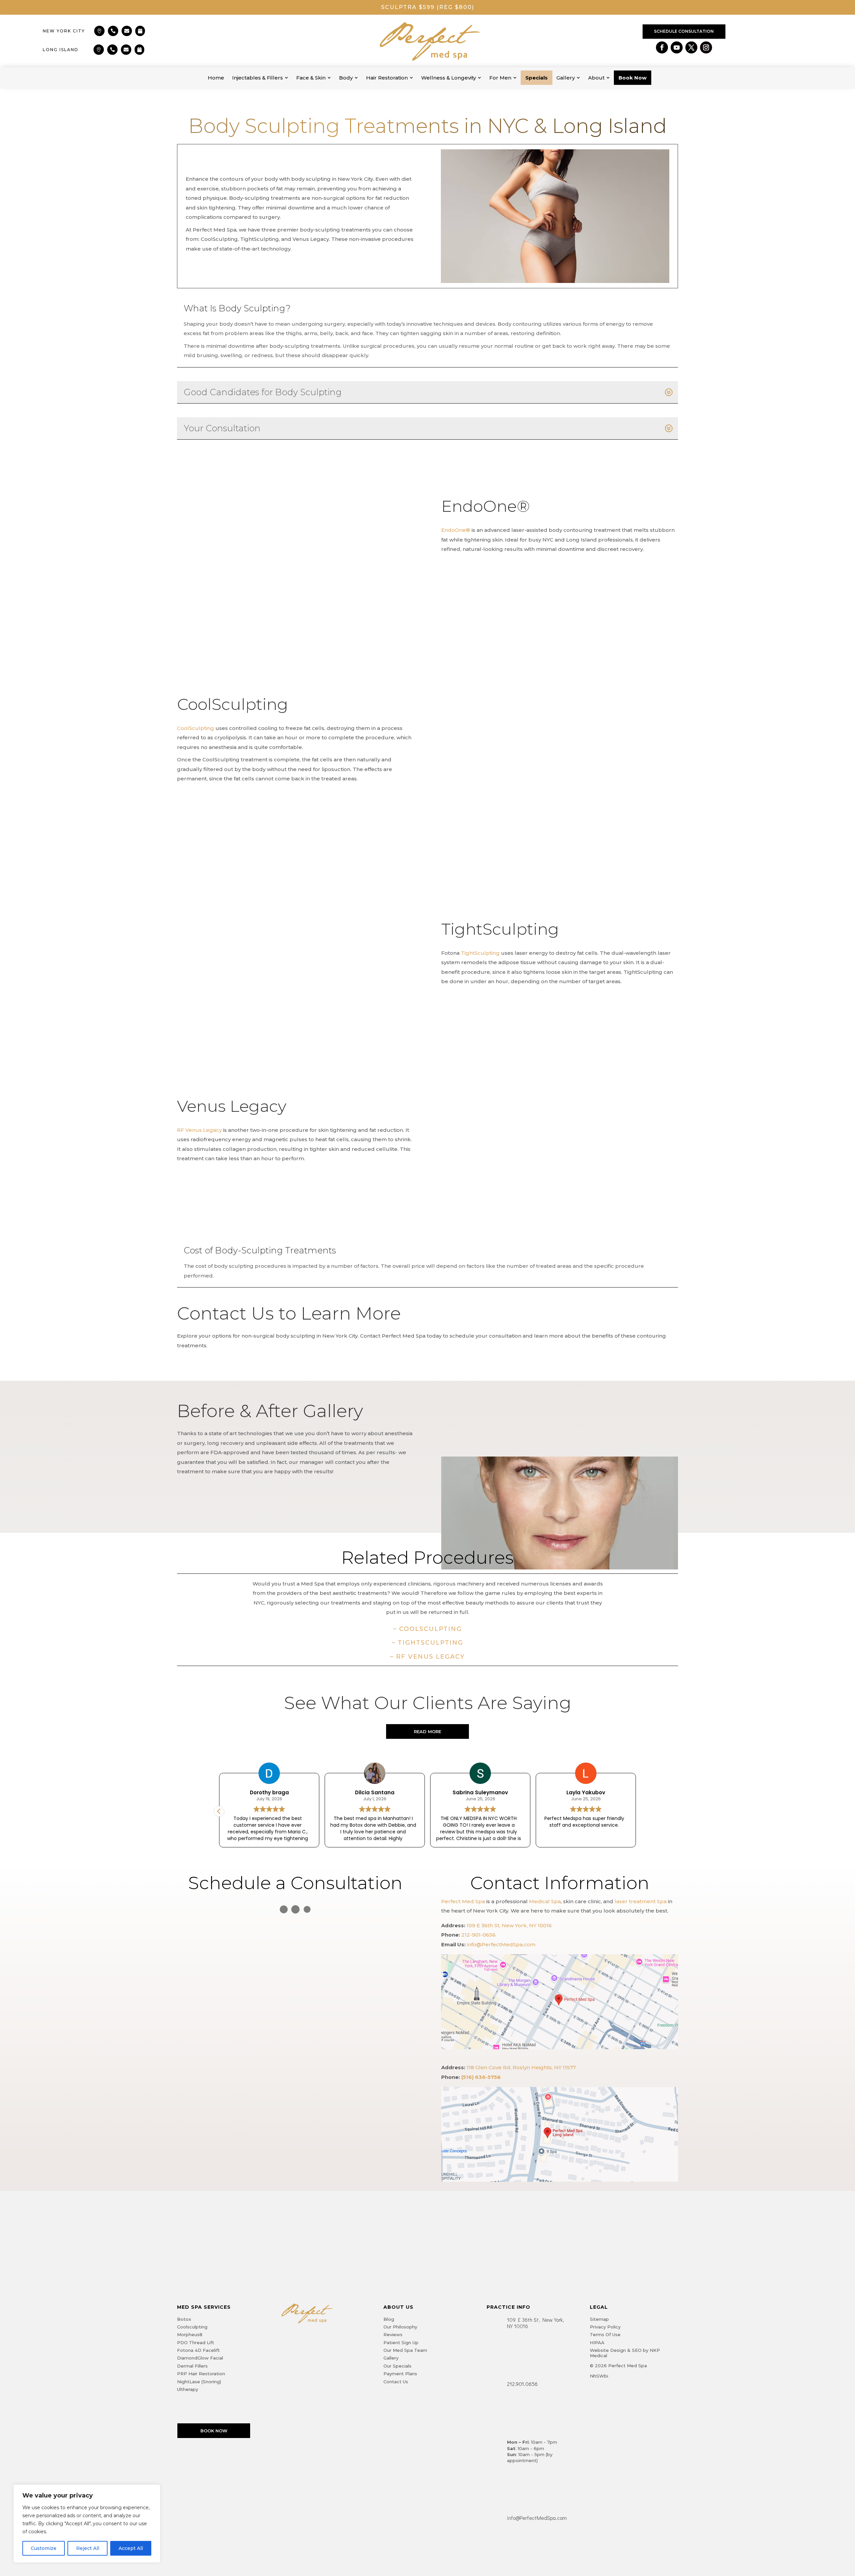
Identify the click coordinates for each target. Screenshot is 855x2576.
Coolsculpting (192, 2327)
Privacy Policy (605, 2327)
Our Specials (397, 2366)
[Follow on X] (691, 47)
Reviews (393, 2334)
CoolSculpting (196, 728)
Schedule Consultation (684, 31)
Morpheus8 (190, 2334)
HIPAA (597, 2342)
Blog (389, 2319)
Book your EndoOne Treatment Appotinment (509, 570)
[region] (87, 2524)
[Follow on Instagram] (706, 47)
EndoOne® (456, 530)
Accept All (131, 2548)
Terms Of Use (605, 2334)
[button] (636, 1811)
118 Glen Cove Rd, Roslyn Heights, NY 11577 (521, 2067)
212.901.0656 (522, 2384)
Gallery (391, 2358)
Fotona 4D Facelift (198, 2350)
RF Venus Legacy (199, 1130)
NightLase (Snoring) (199, 2382)
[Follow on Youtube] (677, 47)
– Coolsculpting (427, 1629)
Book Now (214, 2431)
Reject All (88, 2548)
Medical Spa (545, 1901)
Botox (184, 2319)
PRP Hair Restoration (201, 2374)
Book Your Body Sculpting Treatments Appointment (255, 799)
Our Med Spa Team (405, 2350)
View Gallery (219, 1489)
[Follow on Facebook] (662, 47)
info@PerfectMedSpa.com (501, 1944)
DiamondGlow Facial (200, 2358)
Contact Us (396, 2382)
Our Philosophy (400, 2327)
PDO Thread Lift (196, 2342)
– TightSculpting (427, 1643)
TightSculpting (480, 953)
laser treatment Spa (641, 1901)
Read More (427, 1731)
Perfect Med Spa (463, 1901)
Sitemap (599, 2319)
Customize (44, 2548)
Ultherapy (188, 2389)
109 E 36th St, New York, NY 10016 (509, 1925)
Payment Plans (400, 2374)
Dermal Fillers (192, 2366)
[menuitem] (216, 78)
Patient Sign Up (401, 2342)
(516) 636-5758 (481, 2077)
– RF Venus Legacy (427, 1657)
